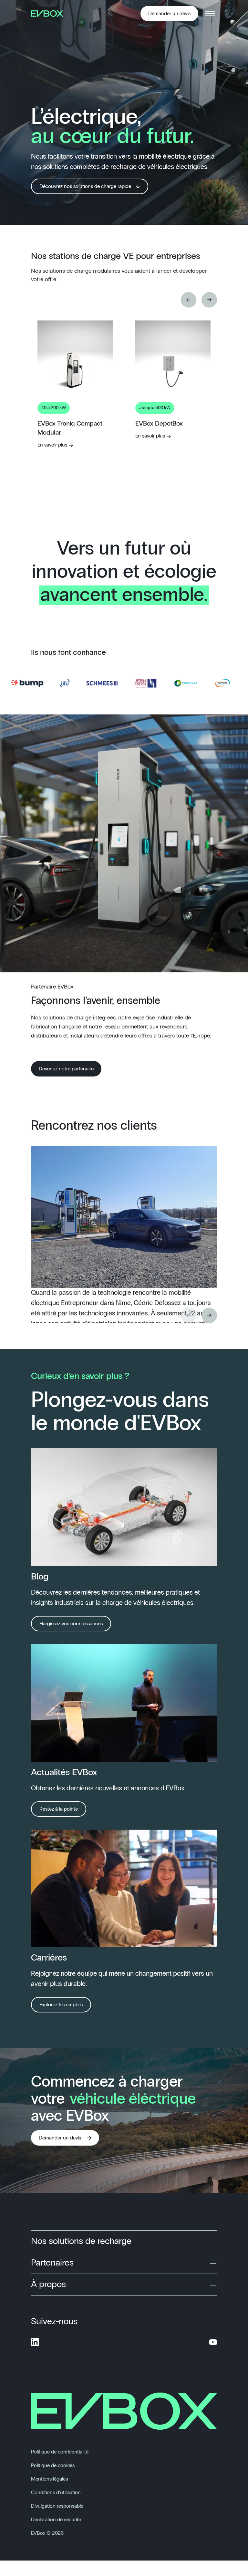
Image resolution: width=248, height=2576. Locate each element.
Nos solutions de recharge (81, 2241)
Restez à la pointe (59, 1809)
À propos (48, 2285)
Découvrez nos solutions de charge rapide (85, 186)
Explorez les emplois (61, 2005)
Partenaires (52, 2263)
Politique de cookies (53, 2465)
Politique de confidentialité (60, 2452)
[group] (75, 431)
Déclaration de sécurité (56, 2520)
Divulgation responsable (57, 2506)
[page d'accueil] (49, 14)
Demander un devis (169, 14)
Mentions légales (49, 2479)
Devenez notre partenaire (66, 1069)
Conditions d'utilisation (56, 2492)
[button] (189, 300)
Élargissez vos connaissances (71, 1624)
